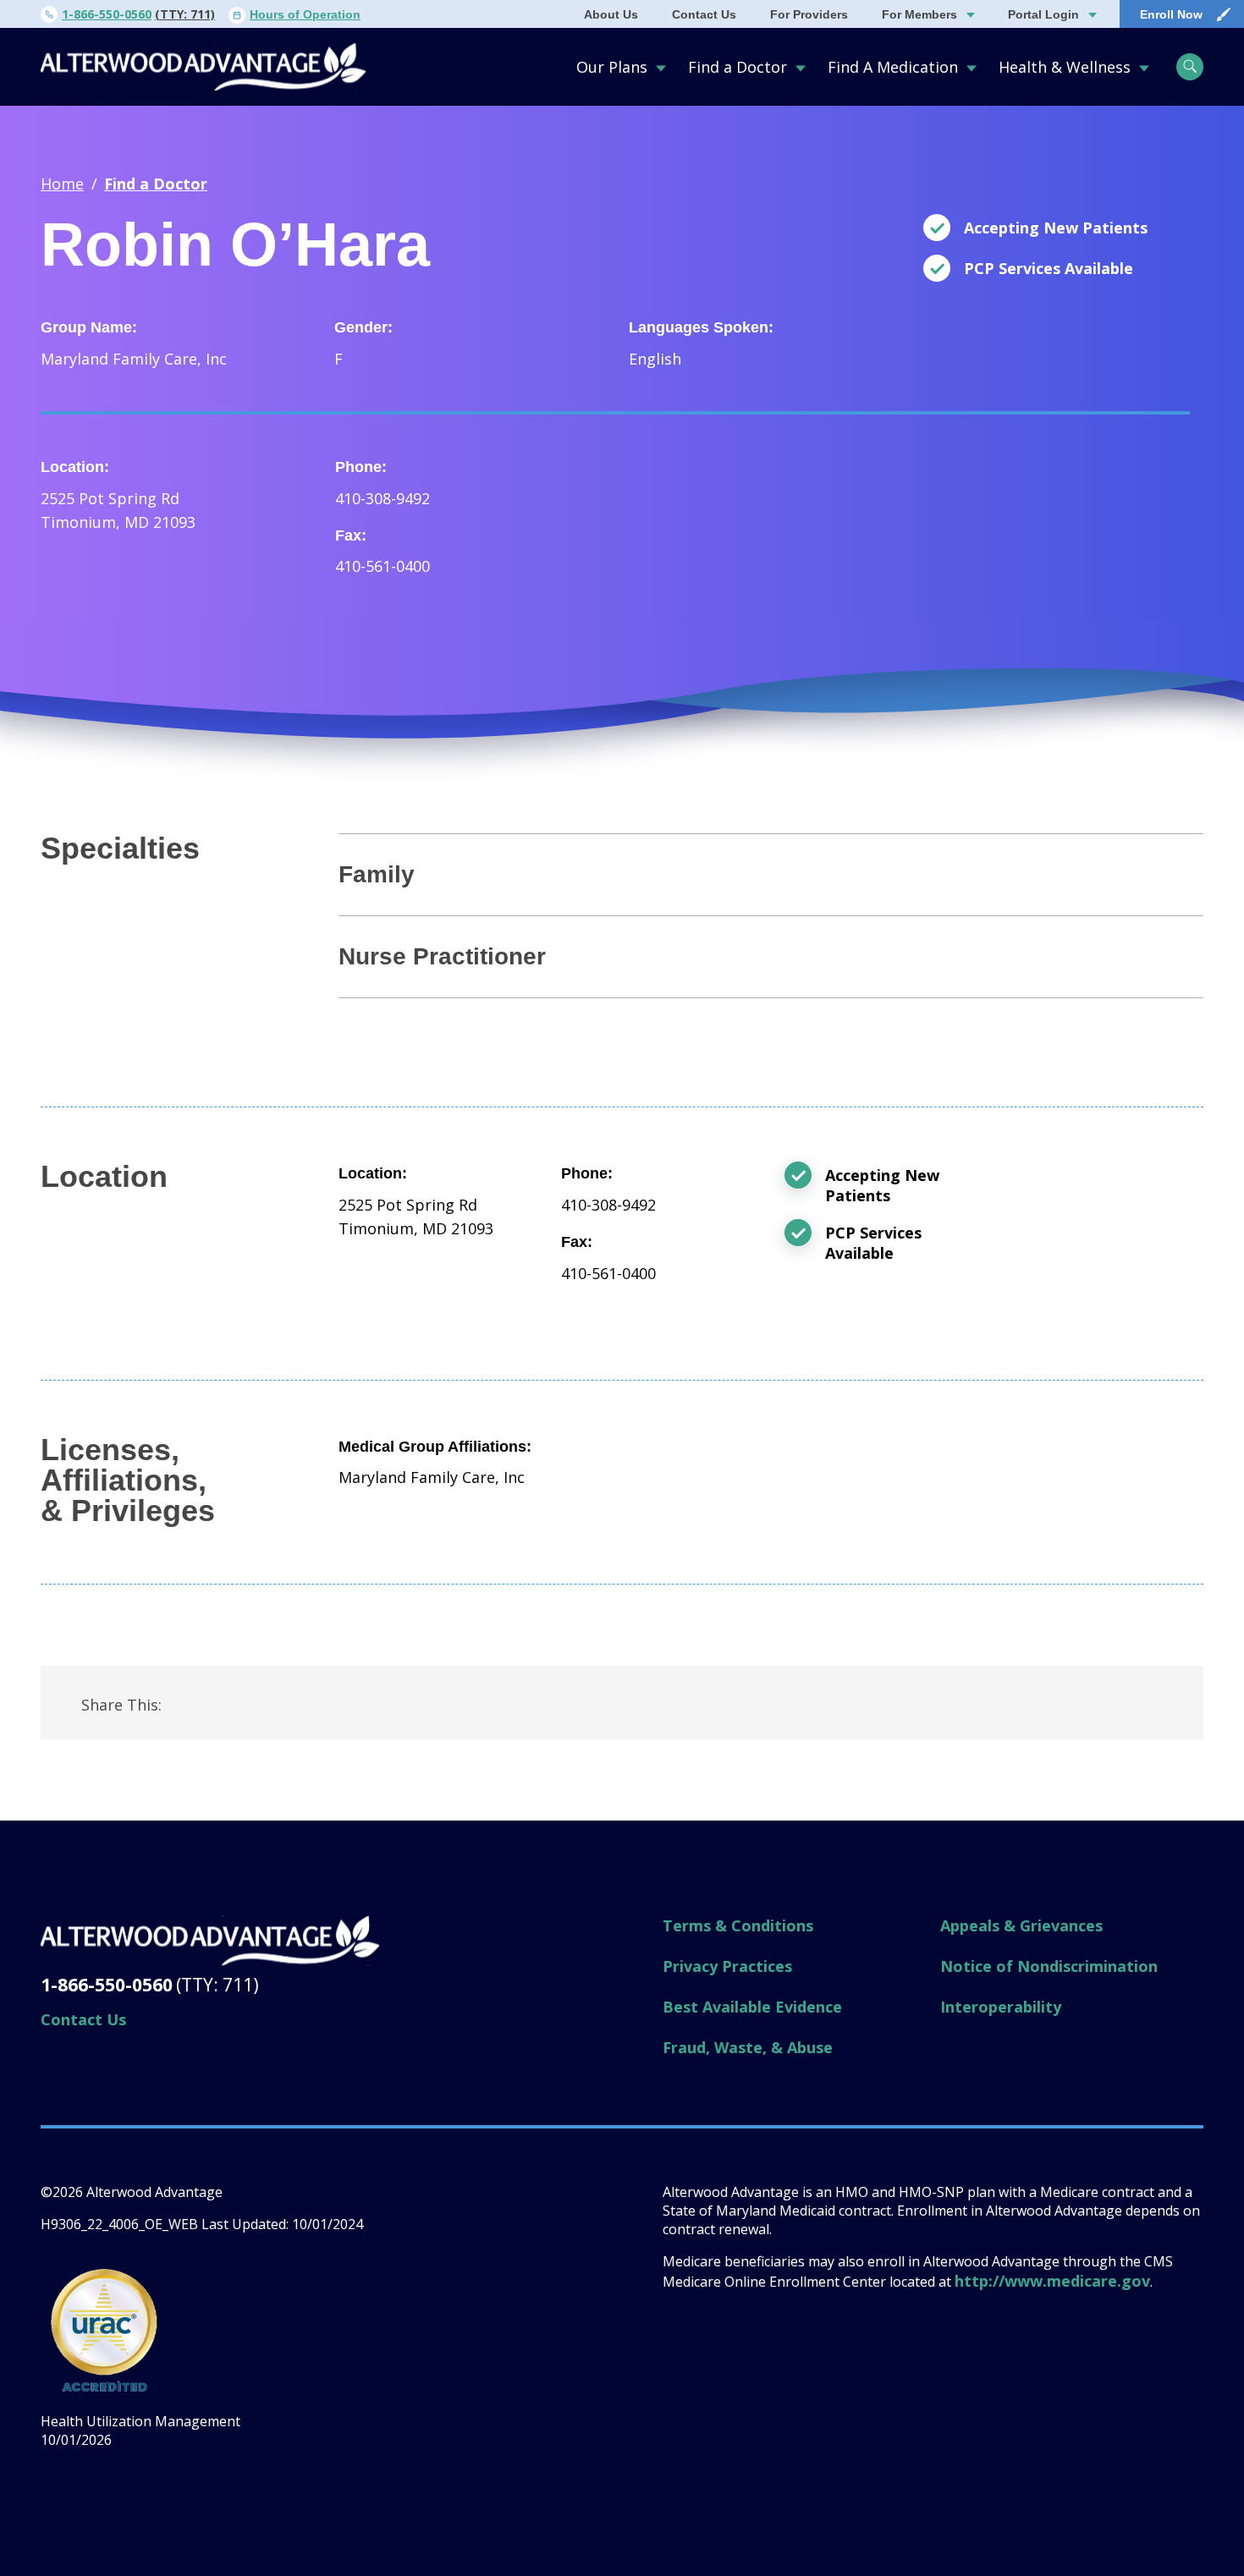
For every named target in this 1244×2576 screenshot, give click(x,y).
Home (62, 184)
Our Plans (612, 67)
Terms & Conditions (738, 1925)
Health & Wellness (1065, 67)
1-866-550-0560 (107, 14)
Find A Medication (893, 67)
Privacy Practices (727, 1966)
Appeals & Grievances (1021, 1925)
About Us (611, 14)
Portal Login (1043, 14)
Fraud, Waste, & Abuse (748, 2047)
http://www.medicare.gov (1052, 2281)
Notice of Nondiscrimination (1049, 1966)
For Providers (809, 14)
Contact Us (704, 14)
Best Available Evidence (752, 2007)
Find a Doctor (738, 67)
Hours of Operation (305, 14)
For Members (919, 14)
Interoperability (1001, 2007)
